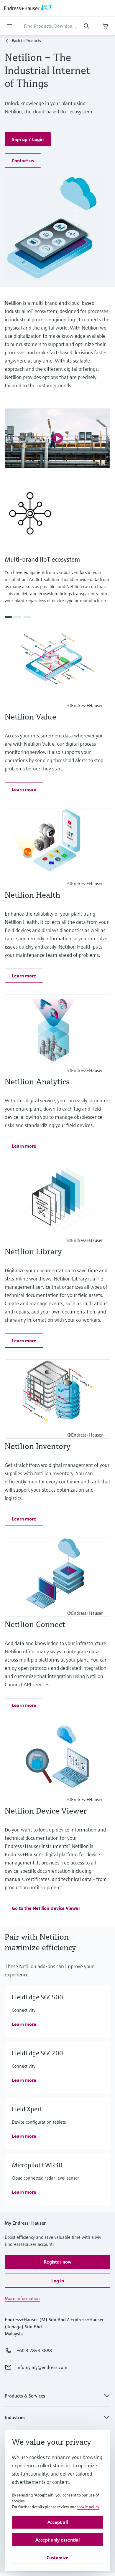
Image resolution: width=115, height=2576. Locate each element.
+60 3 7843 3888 (34, 2350)
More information (22, 2298)
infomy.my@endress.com (42, 2367)
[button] (28, 139)
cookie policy (88, 2507)
